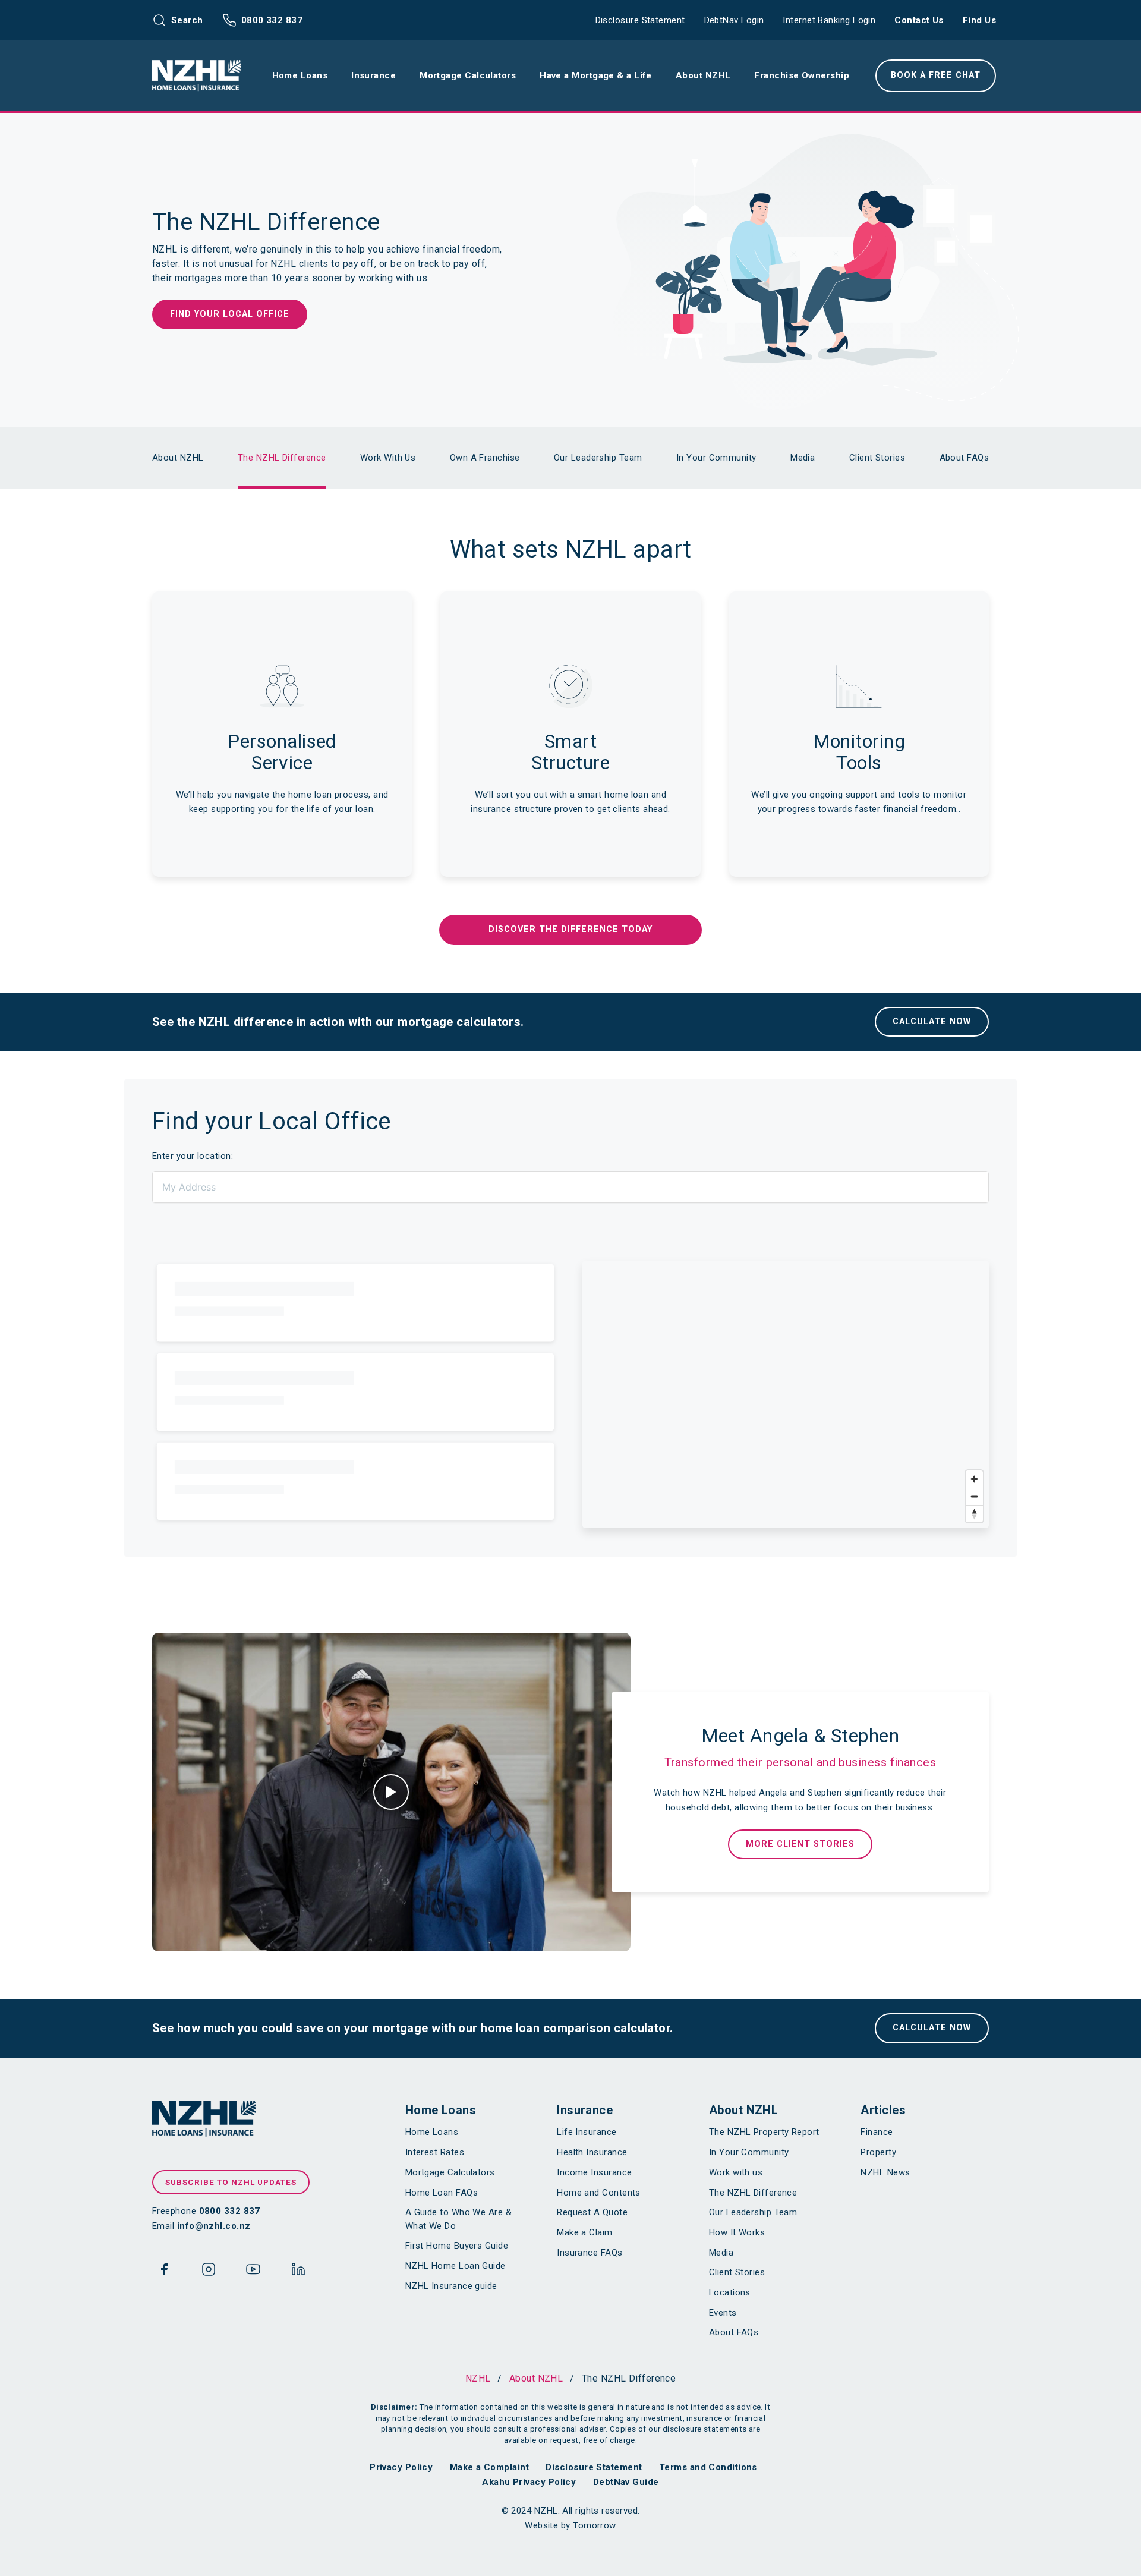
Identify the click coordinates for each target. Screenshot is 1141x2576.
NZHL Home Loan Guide (456, 2266)
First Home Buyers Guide (457, 2246)
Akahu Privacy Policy (529, 2482)
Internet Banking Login (829, 20)
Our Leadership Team (598, 458)
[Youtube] (253, 2272)
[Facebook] (164, 2272)
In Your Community (716, 458)
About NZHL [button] (703, 75)
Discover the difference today (570, 929)
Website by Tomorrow (570, 2525)
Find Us (979, 20)
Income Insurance (594, 2172)
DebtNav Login (734, 20)
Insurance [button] (373, 75)
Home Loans (441, 2110)
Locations (730, 2292)
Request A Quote (592, 2212)
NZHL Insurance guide (451, 2286)
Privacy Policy (401, 2467)
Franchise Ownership (802, 75)
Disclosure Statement (640, 20)
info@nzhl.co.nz (214, 2226)
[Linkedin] (298, 2272)
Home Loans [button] (300, 75)
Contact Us (919, 20)
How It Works (737, 2232)
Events (723, 2313)
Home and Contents (599, 2193)
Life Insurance (587, 2132)
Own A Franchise (485, 458)
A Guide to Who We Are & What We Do (458, 2219)
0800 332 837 (272, 20)
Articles (883, 2110)
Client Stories (877, 458)
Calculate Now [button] (932, 1021)
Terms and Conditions (708, 2467)
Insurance (585, 2110)
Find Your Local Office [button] (230, 314)
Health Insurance (592, 2152)
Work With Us (388, 458)
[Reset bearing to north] (974, 1514)
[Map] (786, 1394)
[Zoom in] (974, 1479)
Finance (877, 2132)
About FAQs (965, 458)
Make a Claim (584, 2232)
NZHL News (885, 2172)
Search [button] (187, 20)
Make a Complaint (489, 2467)
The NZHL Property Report (764, 2132)
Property (878, 2152)
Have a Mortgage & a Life (596, 75)
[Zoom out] (974, 1496)
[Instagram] (209, 2272)
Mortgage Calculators (450, 2172)
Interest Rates (435, 2152)
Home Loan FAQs (442, 2193)
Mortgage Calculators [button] (468, 75)
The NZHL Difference (282, 458)
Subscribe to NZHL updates (231, 2182)
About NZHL (178, 458)
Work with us (736, 2172)
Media (803, 458)
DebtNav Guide (626, 2482)
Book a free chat (936, 75)
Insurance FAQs (590, 2253)
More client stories (800, 1844)
